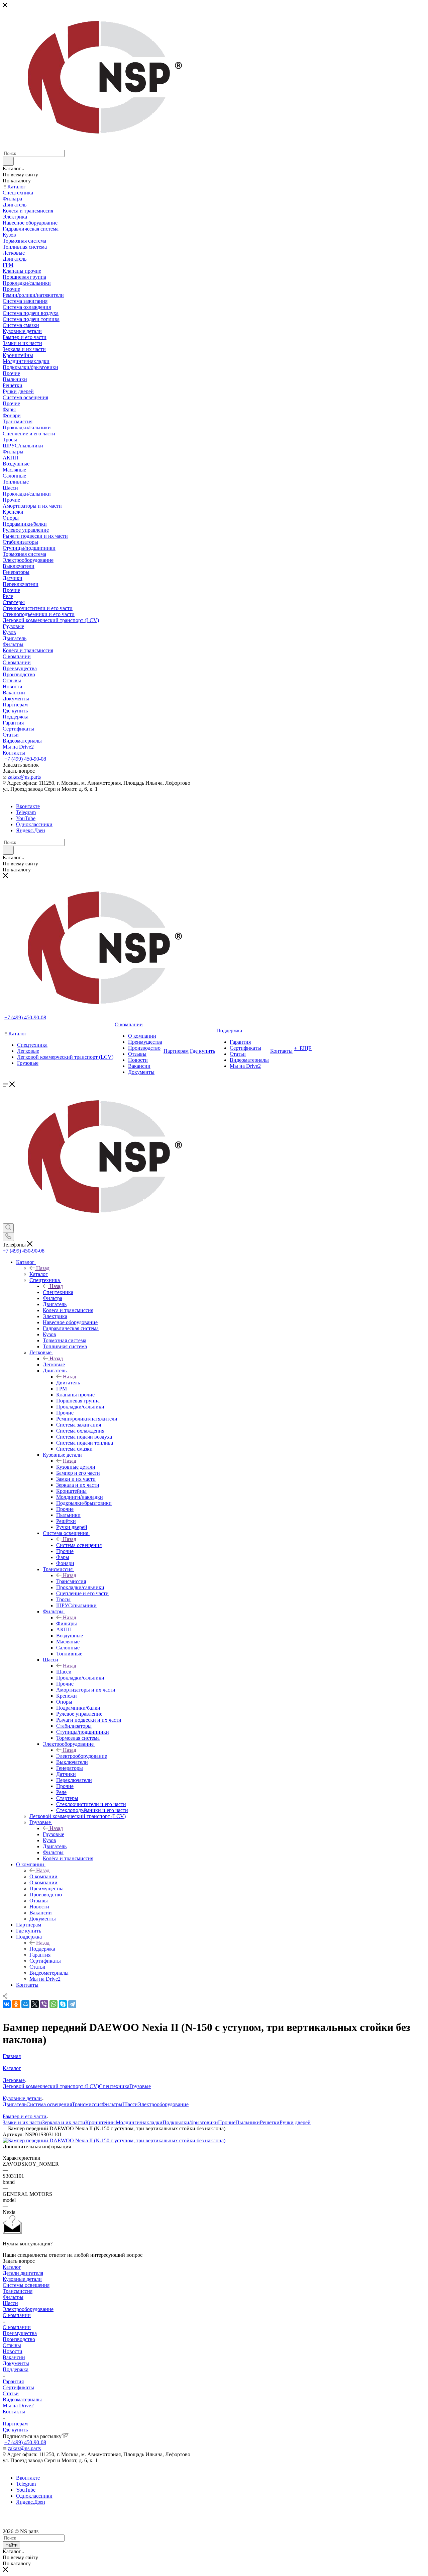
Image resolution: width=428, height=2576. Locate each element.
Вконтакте (28, 806)
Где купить (15, 2430)
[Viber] (44, 2004)
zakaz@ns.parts (24, 777)
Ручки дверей (295, 2122)
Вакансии (14, 2357)
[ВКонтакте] (7, 2004)
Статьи (11, 2393)
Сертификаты (18, 2387)
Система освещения (79, 1545)
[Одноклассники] (16, 2004)
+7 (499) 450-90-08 (25, 759)
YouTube (26, 818)
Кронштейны (100, 2122)
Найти (11, 2545)
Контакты (14, 2412)
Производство (19, 2339)
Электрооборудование (82, 1756)
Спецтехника (58, 1292)
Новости (13, 2351)
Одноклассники (34, 824)
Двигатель (68, 1383)
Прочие (227, 2122)
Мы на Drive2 (18, 2406)
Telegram (26, 812)
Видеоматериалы (22, 2399)
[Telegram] (72, 2004)
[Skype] (63, 2004)
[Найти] (8, 161)
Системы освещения (26, 2285)
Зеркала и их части (64, 2122)
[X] (35, 2004)
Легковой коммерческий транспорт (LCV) (51, 2086)
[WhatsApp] (53, 2004)
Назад (43, 1268)
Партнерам (15, 2424)
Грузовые (53, 1834)
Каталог (39, 1274)
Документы (16, 2363)
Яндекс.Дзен (31, 830)
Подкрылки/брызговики (190, 2122)
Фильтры (67, 1623)
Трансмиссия (71, 1581)
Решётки (270, 2122)
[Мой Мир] (25, 2004)
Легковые (54, 1364)
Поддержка (42, 1949)
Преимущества (20, 2333)
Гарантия (13, 2381)
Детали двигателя (23, 2273)
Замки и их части (22, 2122)
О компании (43, 1876)
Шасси (64, 1672)
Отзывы (12, 2345)
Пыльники (248, 2122)
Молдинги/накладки (139, 2122)
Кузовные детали (76, 1467)
